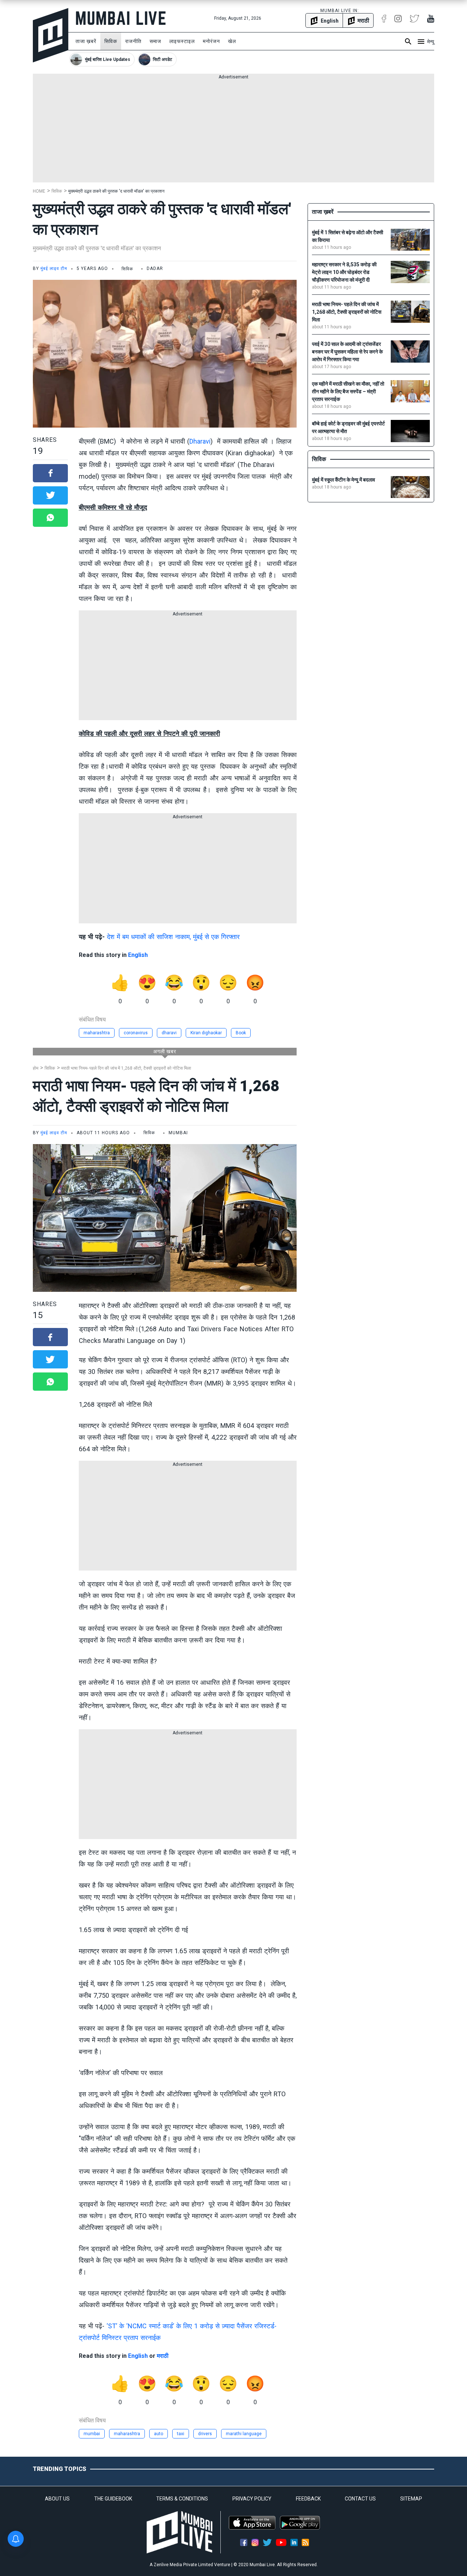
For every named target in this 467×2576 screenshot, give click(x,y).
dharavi (169, 1033)
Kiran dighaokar (206, 1033)
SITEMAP (411, 2499)
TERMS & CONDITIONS (182, 2499)
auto (159, 2434)
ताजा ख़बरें (86, 41)
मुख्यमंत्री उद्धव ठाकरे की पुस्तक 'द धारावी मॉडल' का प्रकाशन (116, 191)
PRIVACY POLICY (252, 2499)
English (138, 955)
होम (36, 1068)
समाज (155, 41)
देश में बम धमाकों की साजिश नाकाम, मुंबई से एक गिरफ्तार (173, 937)
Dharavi (200, 441)
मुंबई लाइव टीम (54, 269)
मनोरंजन (211, 41)
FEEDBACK (308, 2499)
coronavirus (136, 1033)
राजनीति (133, 41)
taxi (181, 2434)
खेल (232, 41)
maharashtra (97, 1033)
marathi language (244, 2434)
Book (241, 1033)
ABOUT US (57, 2499)
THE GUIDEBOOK (113, 2499)
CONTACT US (360, 2499)
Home (39, 191)
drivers (205, 2434)
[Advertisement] (233, 131)
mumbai (92, 2434)
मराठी (163, 2356)
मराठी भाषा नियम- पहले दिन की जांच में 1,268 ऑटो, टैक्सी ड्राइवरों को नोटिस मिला (126, 1068)
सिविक (111, 41)
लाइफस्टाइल (182, 41)
